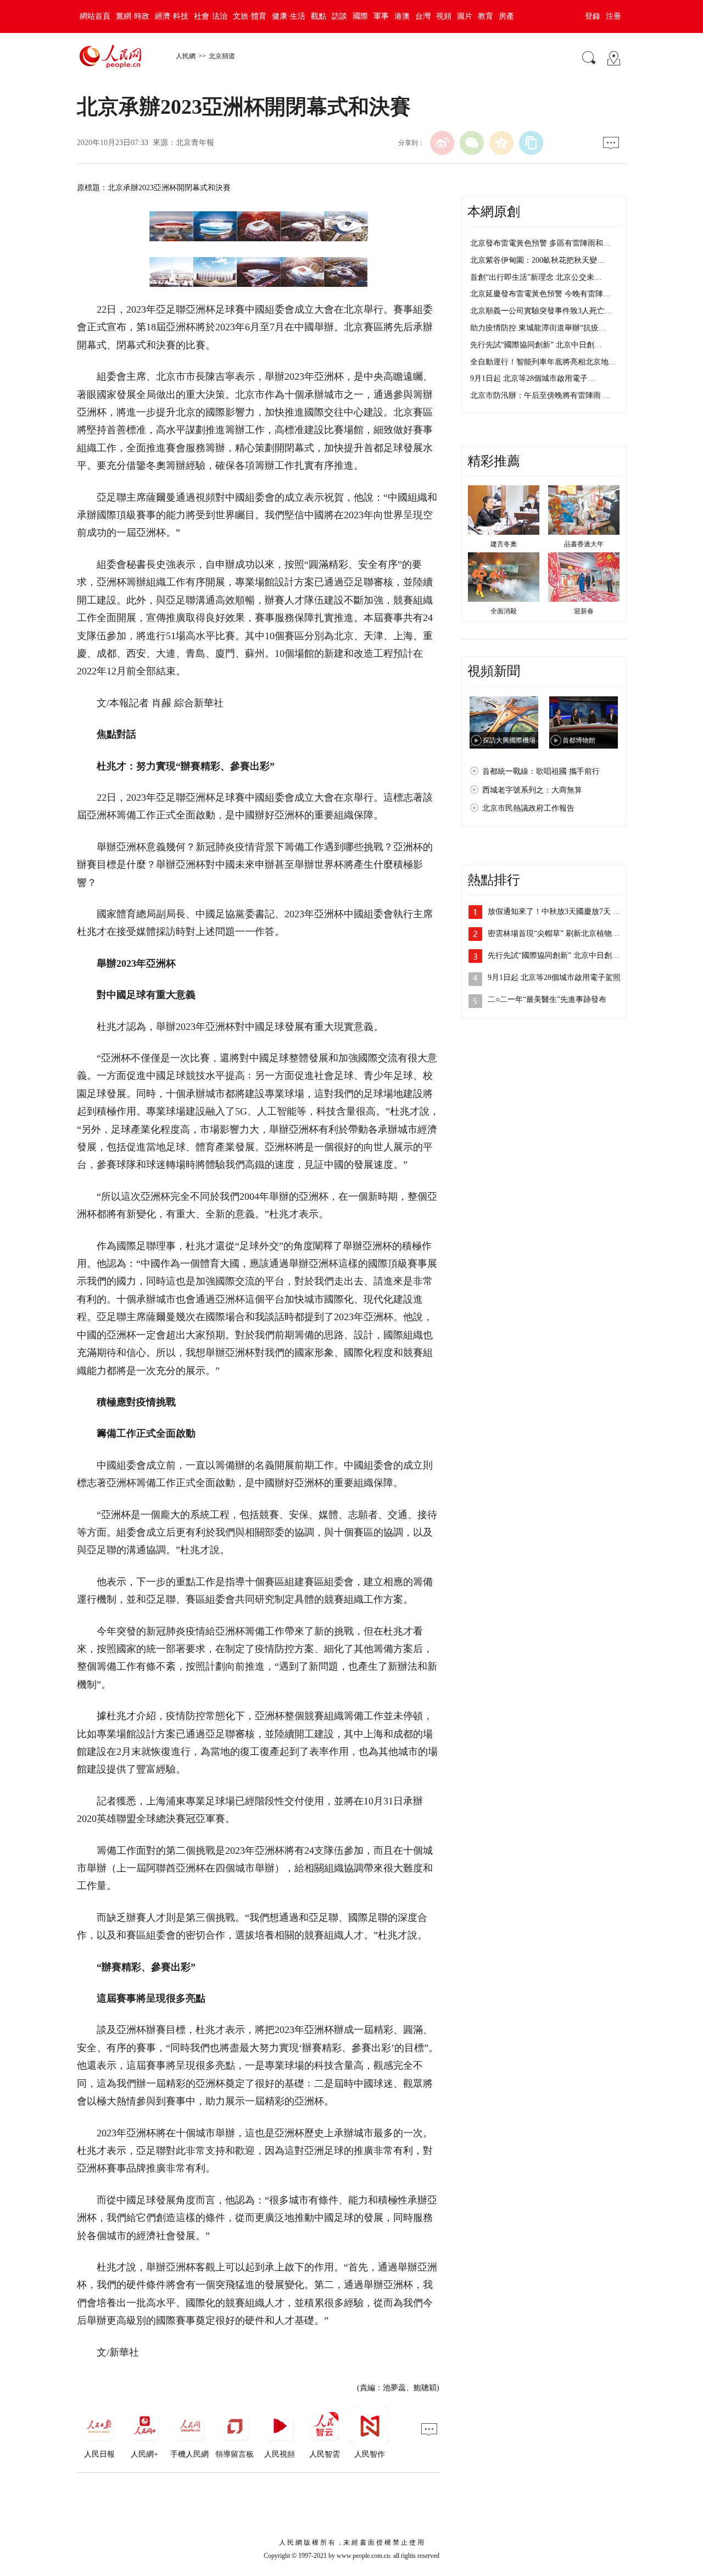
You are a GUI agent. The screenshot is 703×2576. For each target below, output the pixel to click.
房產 (506, 16)
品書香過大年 (584, 544)
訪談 (339, 16)
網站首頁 (95, 16)
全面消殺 (504, 611)
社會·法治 (211, 16)
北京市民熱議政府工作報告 (528, 808)
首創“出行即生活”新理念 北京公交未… (536, 277)
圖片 (465, 16)
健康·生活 (289, 16)
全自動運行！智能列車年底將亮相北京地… (543, 362)
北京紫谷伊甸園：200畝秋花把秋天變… (537, 260)
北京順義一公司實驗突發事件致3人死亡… (541, 311)
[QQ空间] (501, 143)
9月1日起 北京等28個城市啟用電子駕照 (554, 977)
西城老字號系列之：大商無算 (532, 790)
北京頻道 (222, 56)
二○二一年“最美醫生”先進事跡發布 (547, 999)
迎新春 (584, 611)
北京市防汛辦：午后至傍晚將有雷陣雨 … (540, 395)
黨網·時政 (133, 16)
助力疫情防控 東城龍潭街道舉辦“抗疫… (538, 328)
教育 (486, 16)
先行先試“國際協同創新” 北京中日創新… (557, 955)
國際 (360, 16)
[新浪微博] (442, 143)
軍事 (381, 16)
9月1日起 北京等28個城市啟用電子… (533, 378)
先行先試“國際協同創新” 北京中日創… (536, 345)
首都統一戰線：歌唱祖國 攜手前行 (541, 771)
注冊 (613, 16)
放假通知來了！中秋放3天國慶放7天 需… (558, 912)
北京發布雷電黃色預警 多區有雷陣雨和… (540, 243)
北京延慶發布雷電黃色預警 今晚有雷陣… (540, 294)
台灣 (423, 16)
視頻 (444, 16)
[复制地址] (531, 143)
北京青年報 (195, 143)
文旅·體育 (250, 16)
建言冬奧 (504, 544)
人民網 (186, 56)
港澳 (402, 16)
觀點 (319, 16)
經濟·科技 (172, 16)
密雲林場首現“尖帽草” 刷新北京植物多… (557, 934)
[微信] (472, 143)
